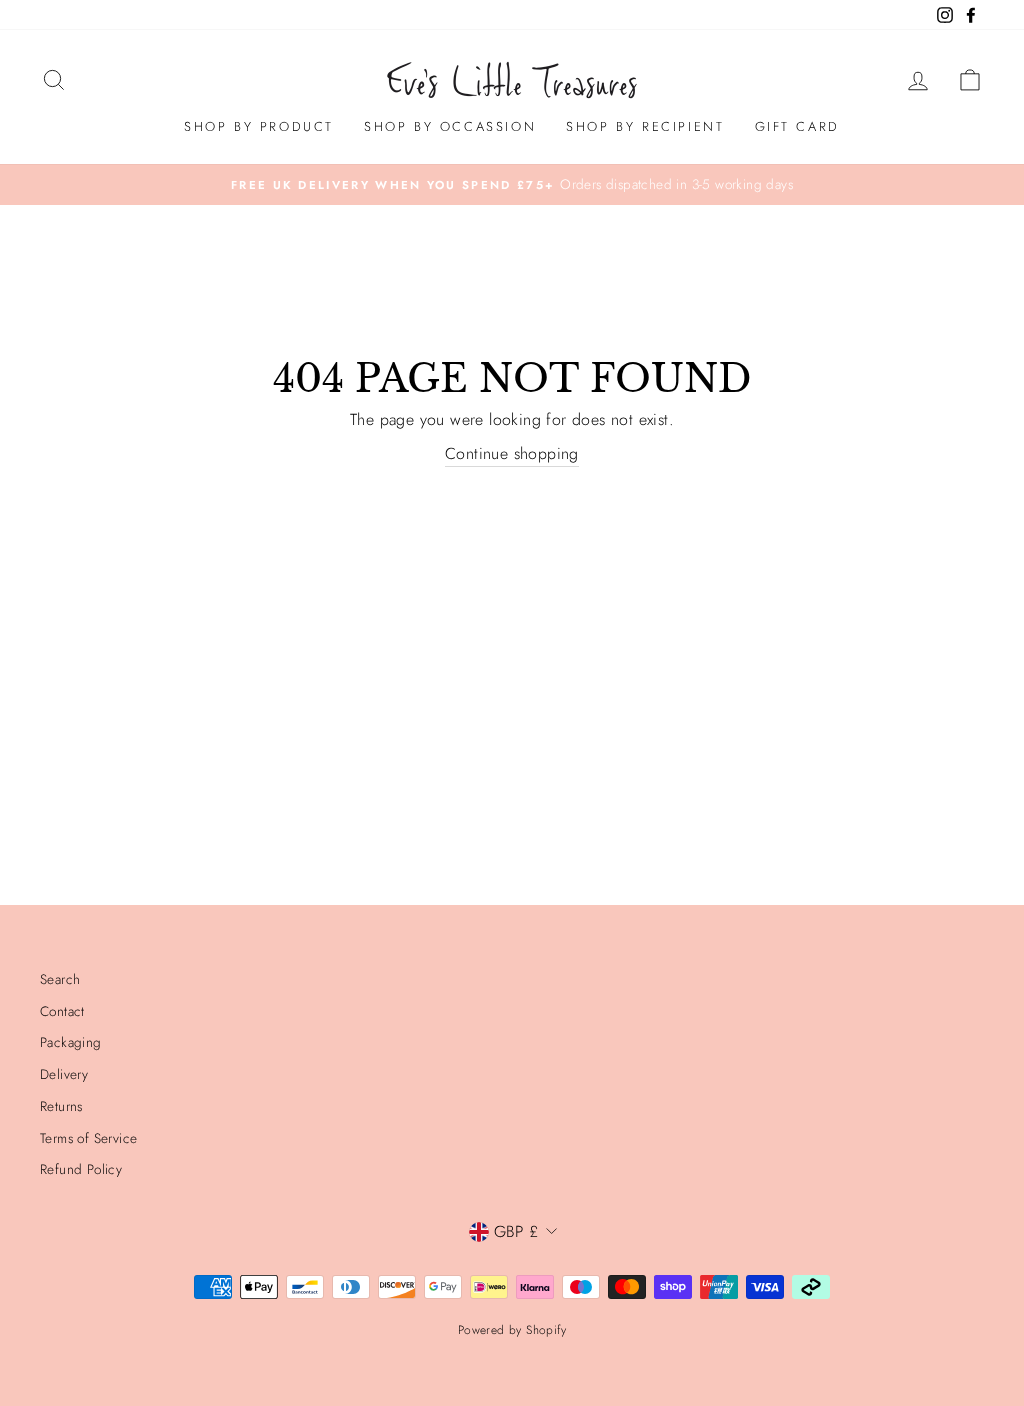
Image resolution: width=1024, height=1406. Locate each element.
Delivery (64, 1074)
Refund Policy (81, 1169)
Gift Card (797, 126)
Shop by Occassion (450, 126)
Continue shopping (512, 453)
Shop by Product (259, 126)
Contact (62, 1011)
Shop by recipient (645, 126)
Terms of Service (88, 1138)
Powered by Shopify (512, 1330)
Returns (61, 1106)
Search (60, 979)
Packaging (71, 1042)
